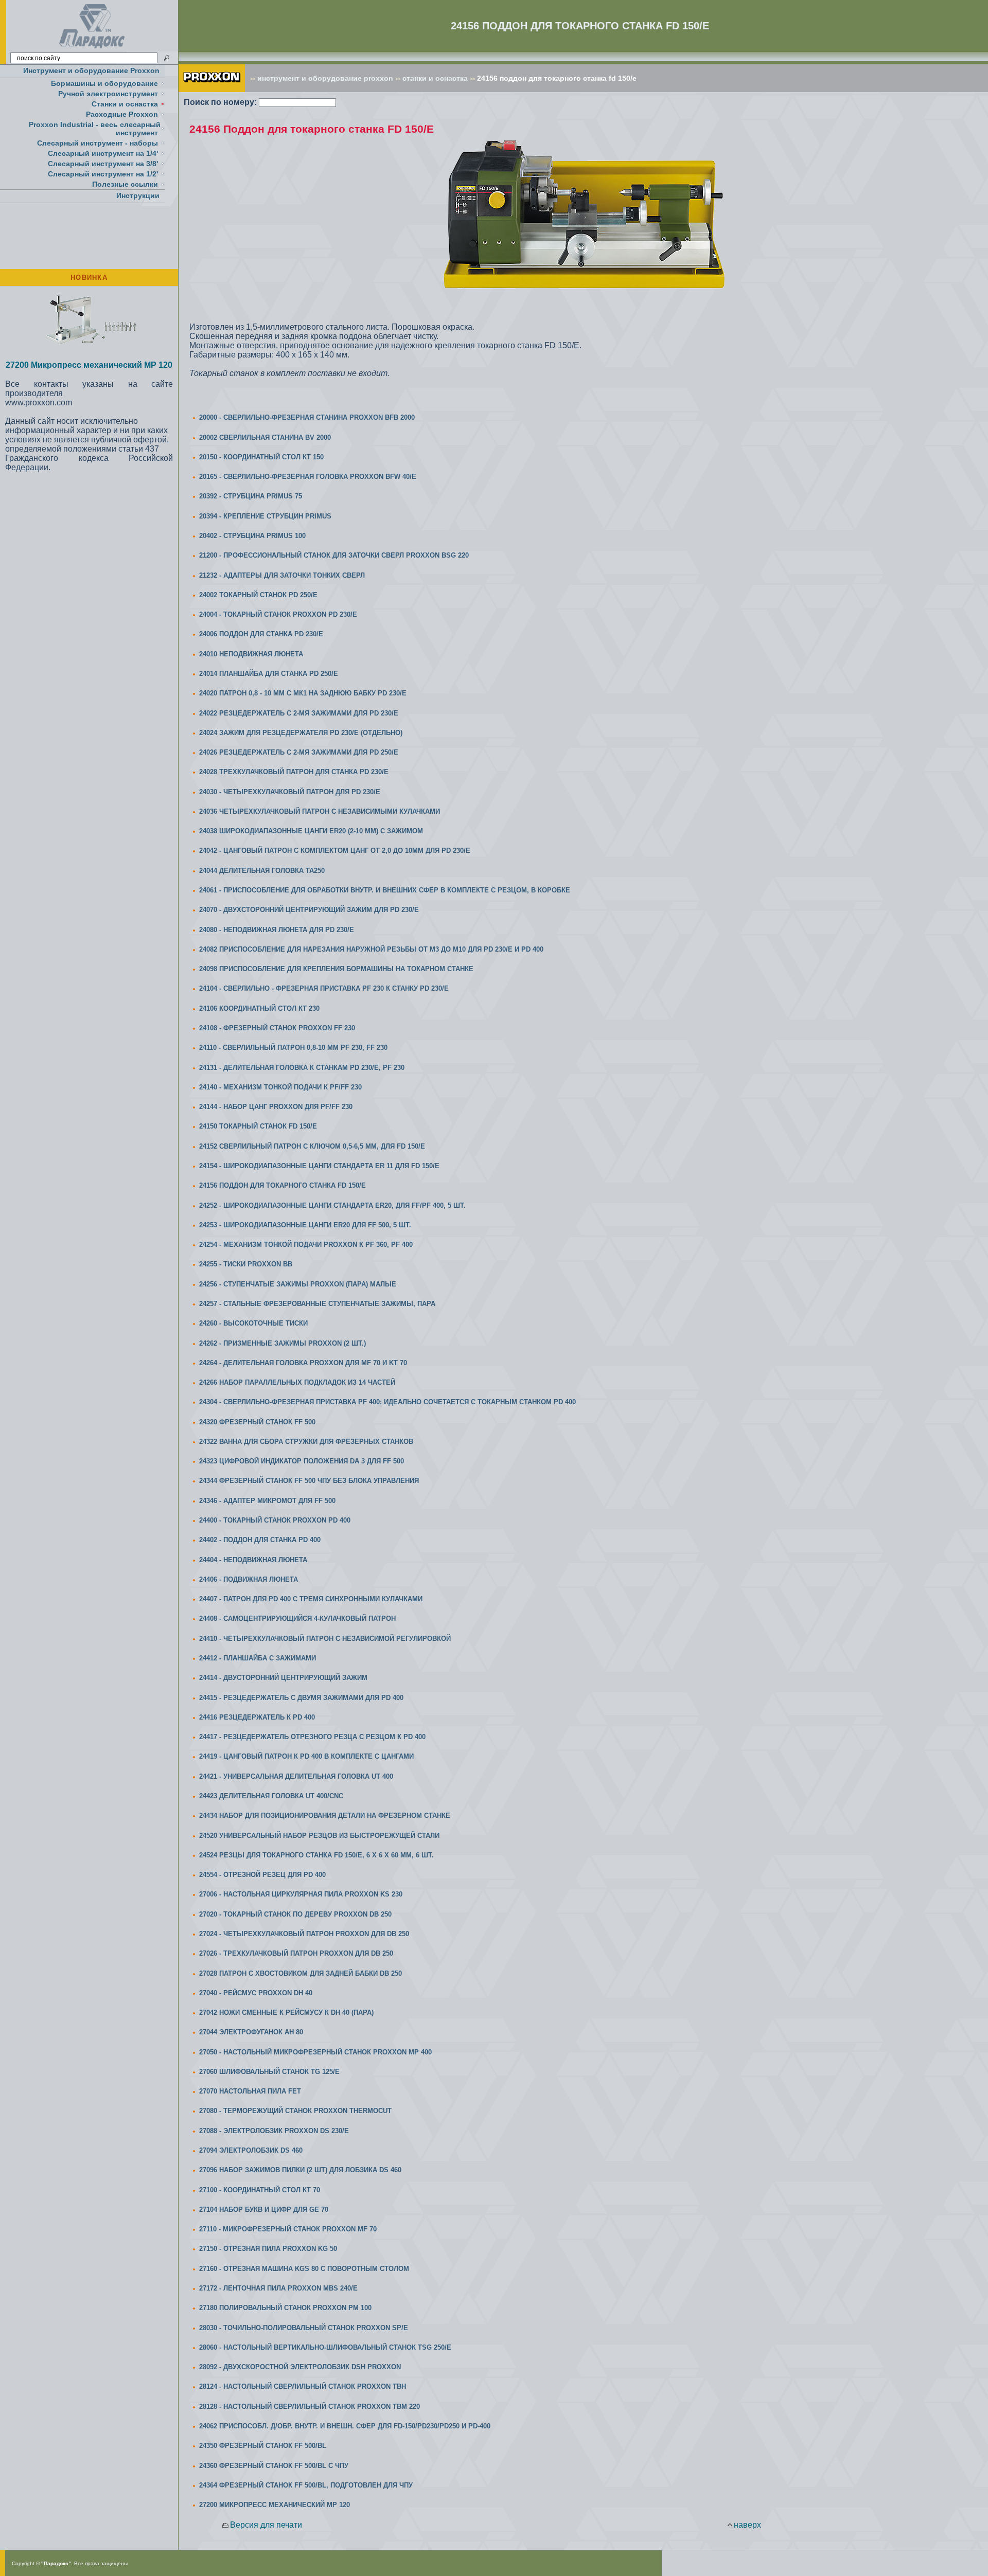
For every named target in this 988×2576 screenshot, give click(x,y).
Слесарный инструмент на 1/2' (103, 174)
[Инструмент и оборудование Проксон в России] (92, 49)
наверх (747, 2525)
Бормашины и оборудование (104, 83)
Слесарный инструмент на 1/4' (103, 153)
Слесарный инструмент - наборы (98, 143)
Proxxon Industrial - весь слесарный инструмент (95, 129)
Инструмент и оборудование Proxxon (91, 70)
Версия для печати (266, 2525)
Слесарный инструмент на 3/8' (103, 164)
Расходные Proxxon (122, 114)
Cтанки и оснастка (125, 104)
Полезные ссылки (125, 184)
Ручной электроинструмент (108, 94)
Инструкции (138, 195)
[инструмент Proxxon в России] (212, 89)
